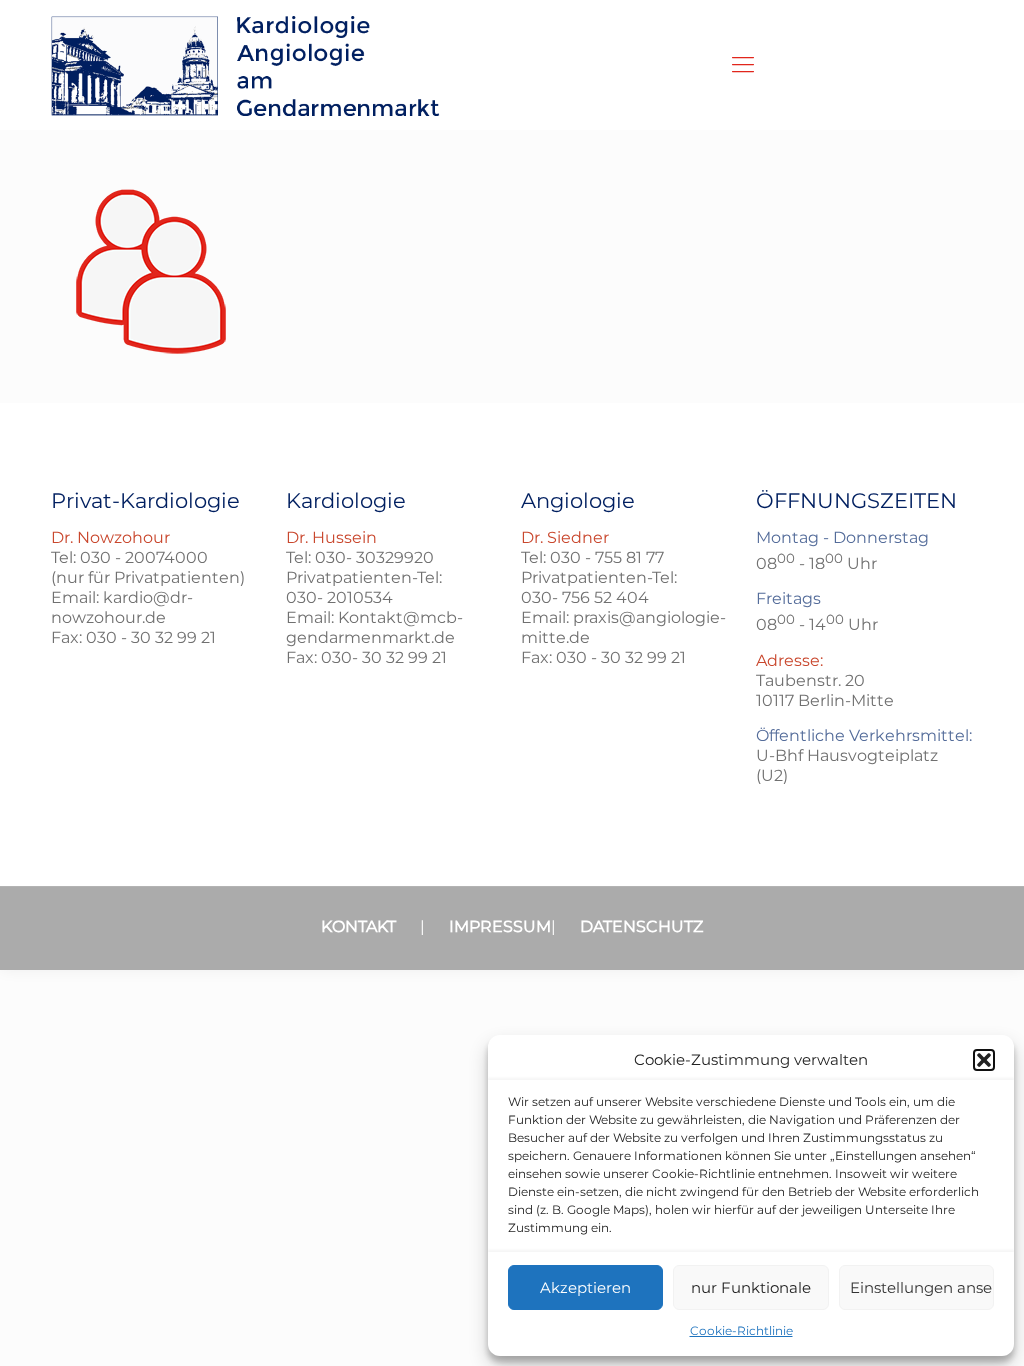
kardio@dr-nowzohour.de (122, 607)
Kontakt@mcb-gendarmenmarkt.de (374, 627)
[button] (984, 1060)
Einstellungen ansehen (922, 1287)
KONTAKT (358, 926)
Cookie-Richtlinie (741, 1330)
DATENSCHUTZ (641, 926)
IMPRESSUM (500, 926)
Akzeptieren (585, 1287)
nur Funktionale (751, 1287)
